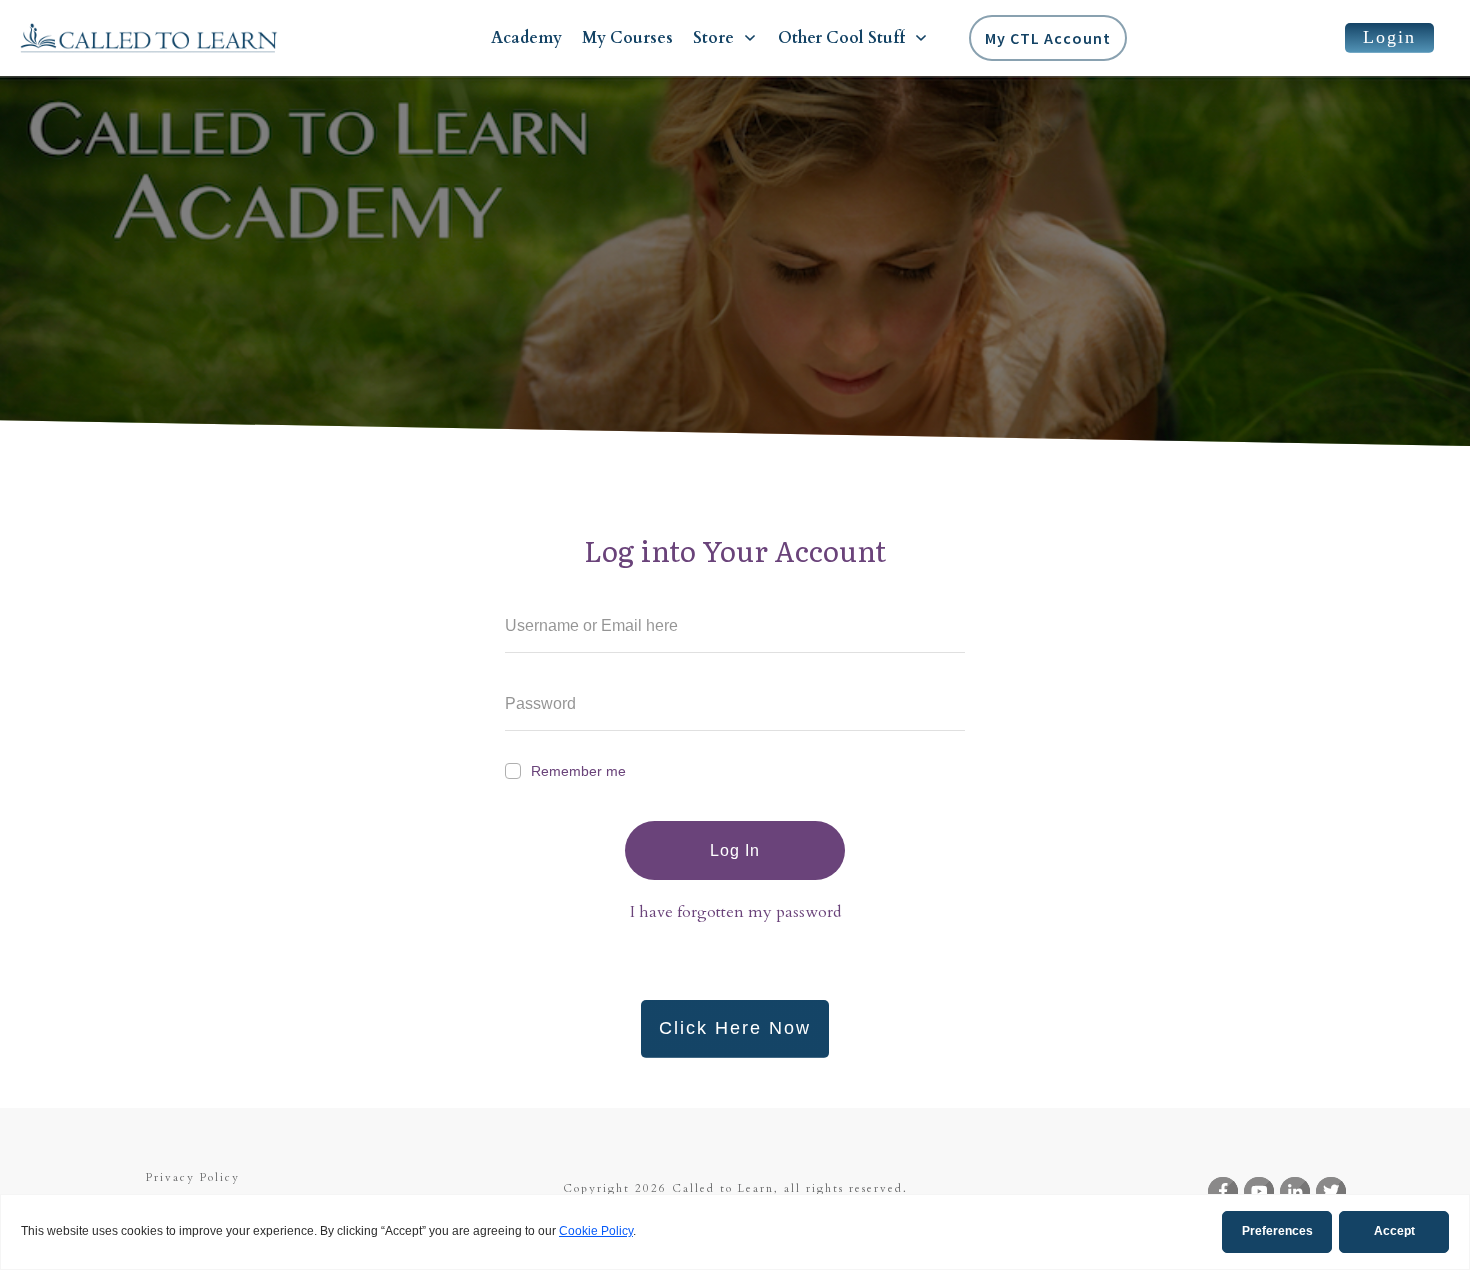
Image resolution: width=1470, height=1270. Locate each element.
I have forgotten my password (735, 912)
